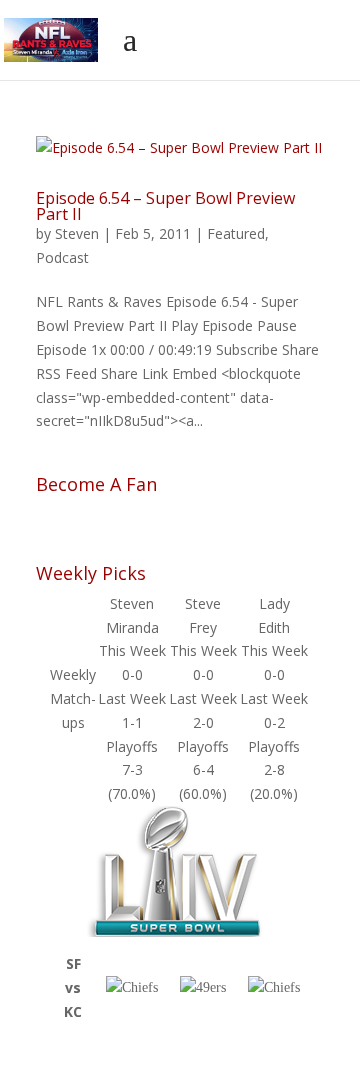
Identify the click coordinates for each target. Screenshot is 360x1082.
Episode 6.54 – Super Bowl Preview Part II (165, 206)
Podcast (62, 257)
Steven (77, 233)
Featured (236, 233)
